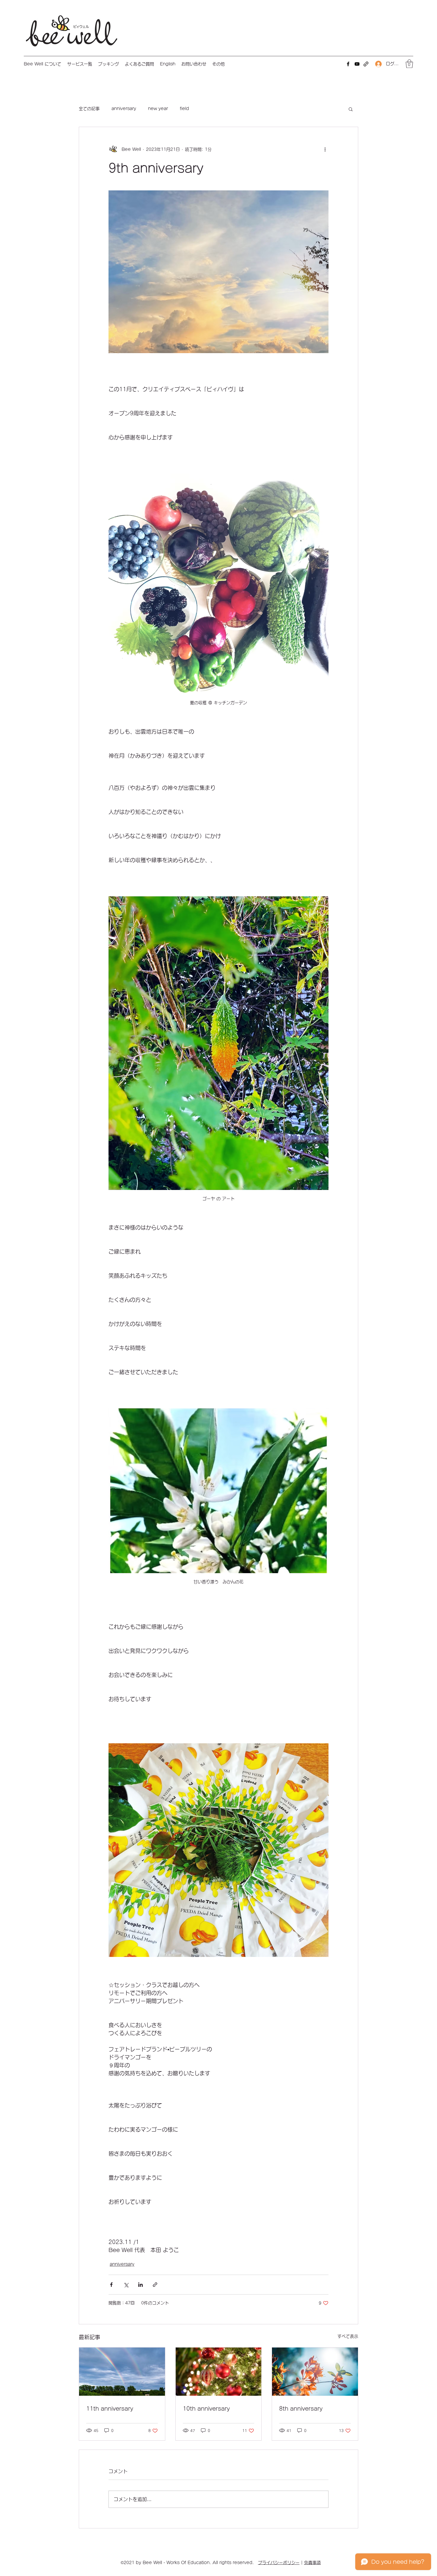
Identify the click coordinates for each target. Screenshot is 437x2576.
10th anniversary (206, 2409)
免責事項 (312, 2563)
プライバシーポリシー (279, 2563)
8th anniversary (301, 2409)
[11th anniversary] (122, 2372)
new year (158, 109)
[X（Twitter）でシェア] (126, 2285)
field (184, 109)
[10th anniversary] (219, 2372)
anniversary (124, 109)
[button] (80, 64)
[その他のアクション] (325, 150)
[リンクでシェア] (155, 2285)
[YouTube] (357, 64)
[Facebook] (348, 64)
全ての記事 (89, 109)
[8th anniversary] (315, 2372)
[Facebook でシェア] (111, 2285)
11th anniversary (110, 2409)
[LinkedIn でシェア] (140, 2285)
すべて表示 (348, 2336)
